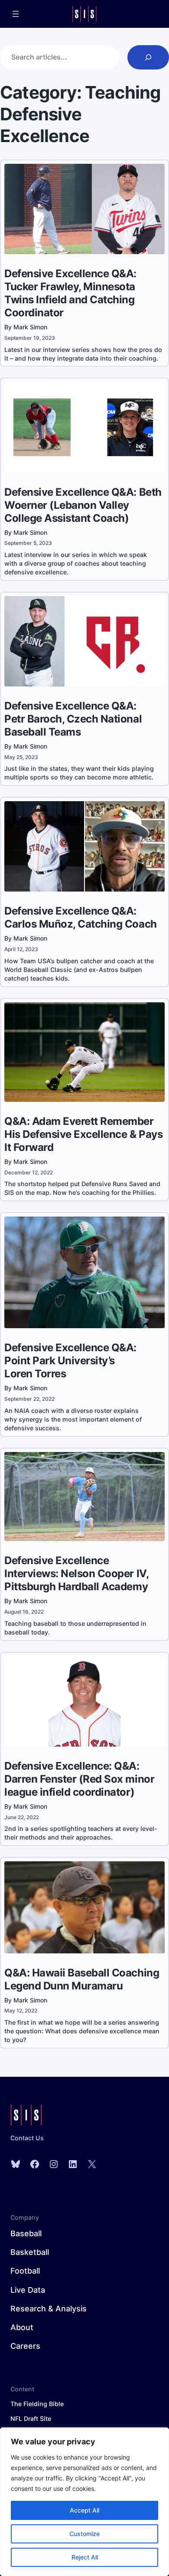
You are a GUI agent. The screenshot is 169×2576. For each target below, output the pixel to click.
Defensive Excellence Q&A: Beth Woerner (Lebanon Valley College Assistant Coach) (83, 505)
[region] (84, 2502)
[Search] (148, 57)
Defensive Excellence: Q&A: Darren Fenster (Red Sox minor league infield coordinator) (79, 1779)
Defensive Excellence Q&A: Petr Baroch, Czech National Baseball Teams (73, 719)
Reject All (85, 2557)
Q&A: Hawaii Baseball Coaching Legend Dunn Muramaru (82, 1979)
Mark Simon (30, 327)
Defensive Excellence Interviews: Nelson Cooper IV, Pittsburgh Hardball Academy (76, 1573)
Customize (84, 2534)
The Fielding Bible (37, 2404)
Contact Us (27, 2138)
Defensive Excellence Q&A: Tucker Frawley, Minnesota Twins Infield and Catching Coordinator (70, 293)
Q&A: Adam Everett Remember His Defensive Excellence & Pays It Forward (83, 1134)
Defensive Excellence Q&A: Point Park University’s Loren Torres (70, 1361)
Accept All (84, 2510)
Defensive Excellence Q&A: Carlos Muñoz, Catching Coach (81, 917)
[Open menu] (16, 14)
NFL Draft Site (31, 2419)
